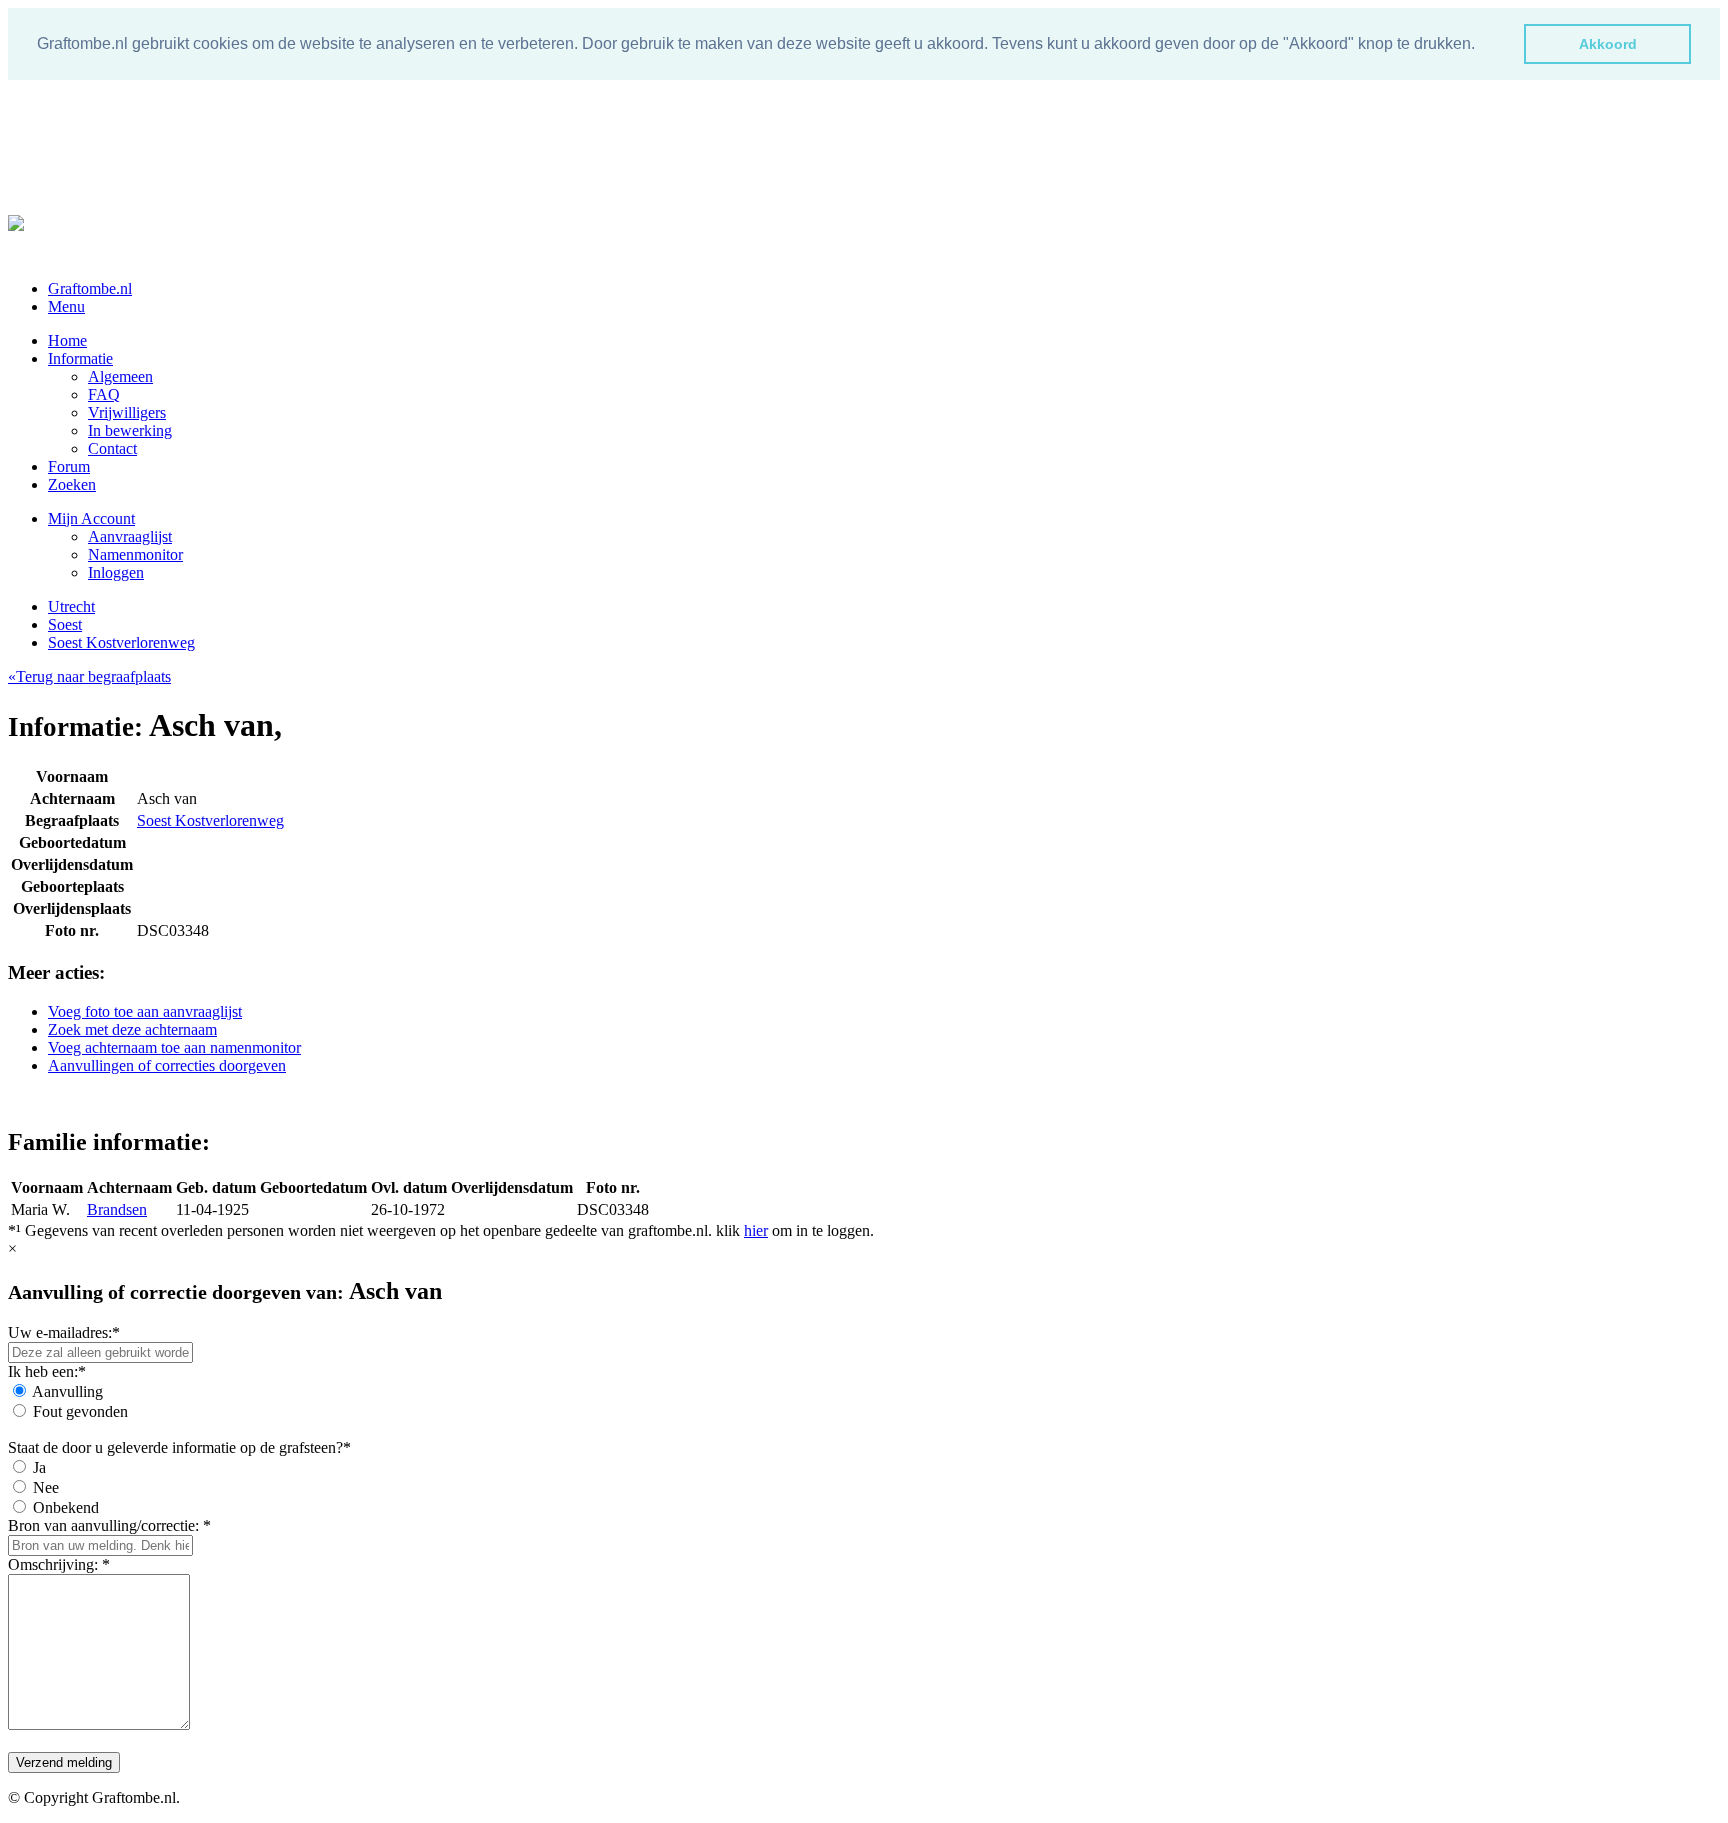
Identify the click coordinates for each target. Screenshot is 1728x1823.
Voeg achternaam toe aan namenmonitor (174, 1047)
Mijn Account (91, 518)
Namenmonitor (135, 554)
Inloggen (116, 572)
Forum (69, 466)
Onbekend (66, 1507)
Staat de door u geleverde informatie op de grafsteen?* (179, 1447)
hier (756, 1230)
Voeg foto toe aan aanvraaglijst (145, 1011)
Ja (39, 1467)
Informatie (80, 358)
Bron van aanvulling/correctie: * (109, 1525)
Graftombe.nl (90, 288)
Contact (112, 448)
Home (67, 340)
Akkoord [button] (1608, 44)
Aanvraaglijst (130, 536)
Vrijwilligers (127, 412)
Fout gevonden (80, 1411)
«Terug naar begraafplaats (89, 676)
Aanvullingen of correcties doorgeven (167, 1065)
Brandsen (117, 1209)
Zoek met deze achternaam (132, 1029)
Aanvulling (67, 1391)
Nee (46, 1487)
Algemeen (120, 376)
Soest (65, 624)
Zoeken (72, 484)
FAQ (104, 394)
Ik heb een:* (47, 1371)
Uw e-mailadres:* (64, 1332)
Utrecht (71, 606)
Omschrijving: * (59, 1564)
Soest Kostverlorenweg (121, 642)
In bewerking (130, 430)
